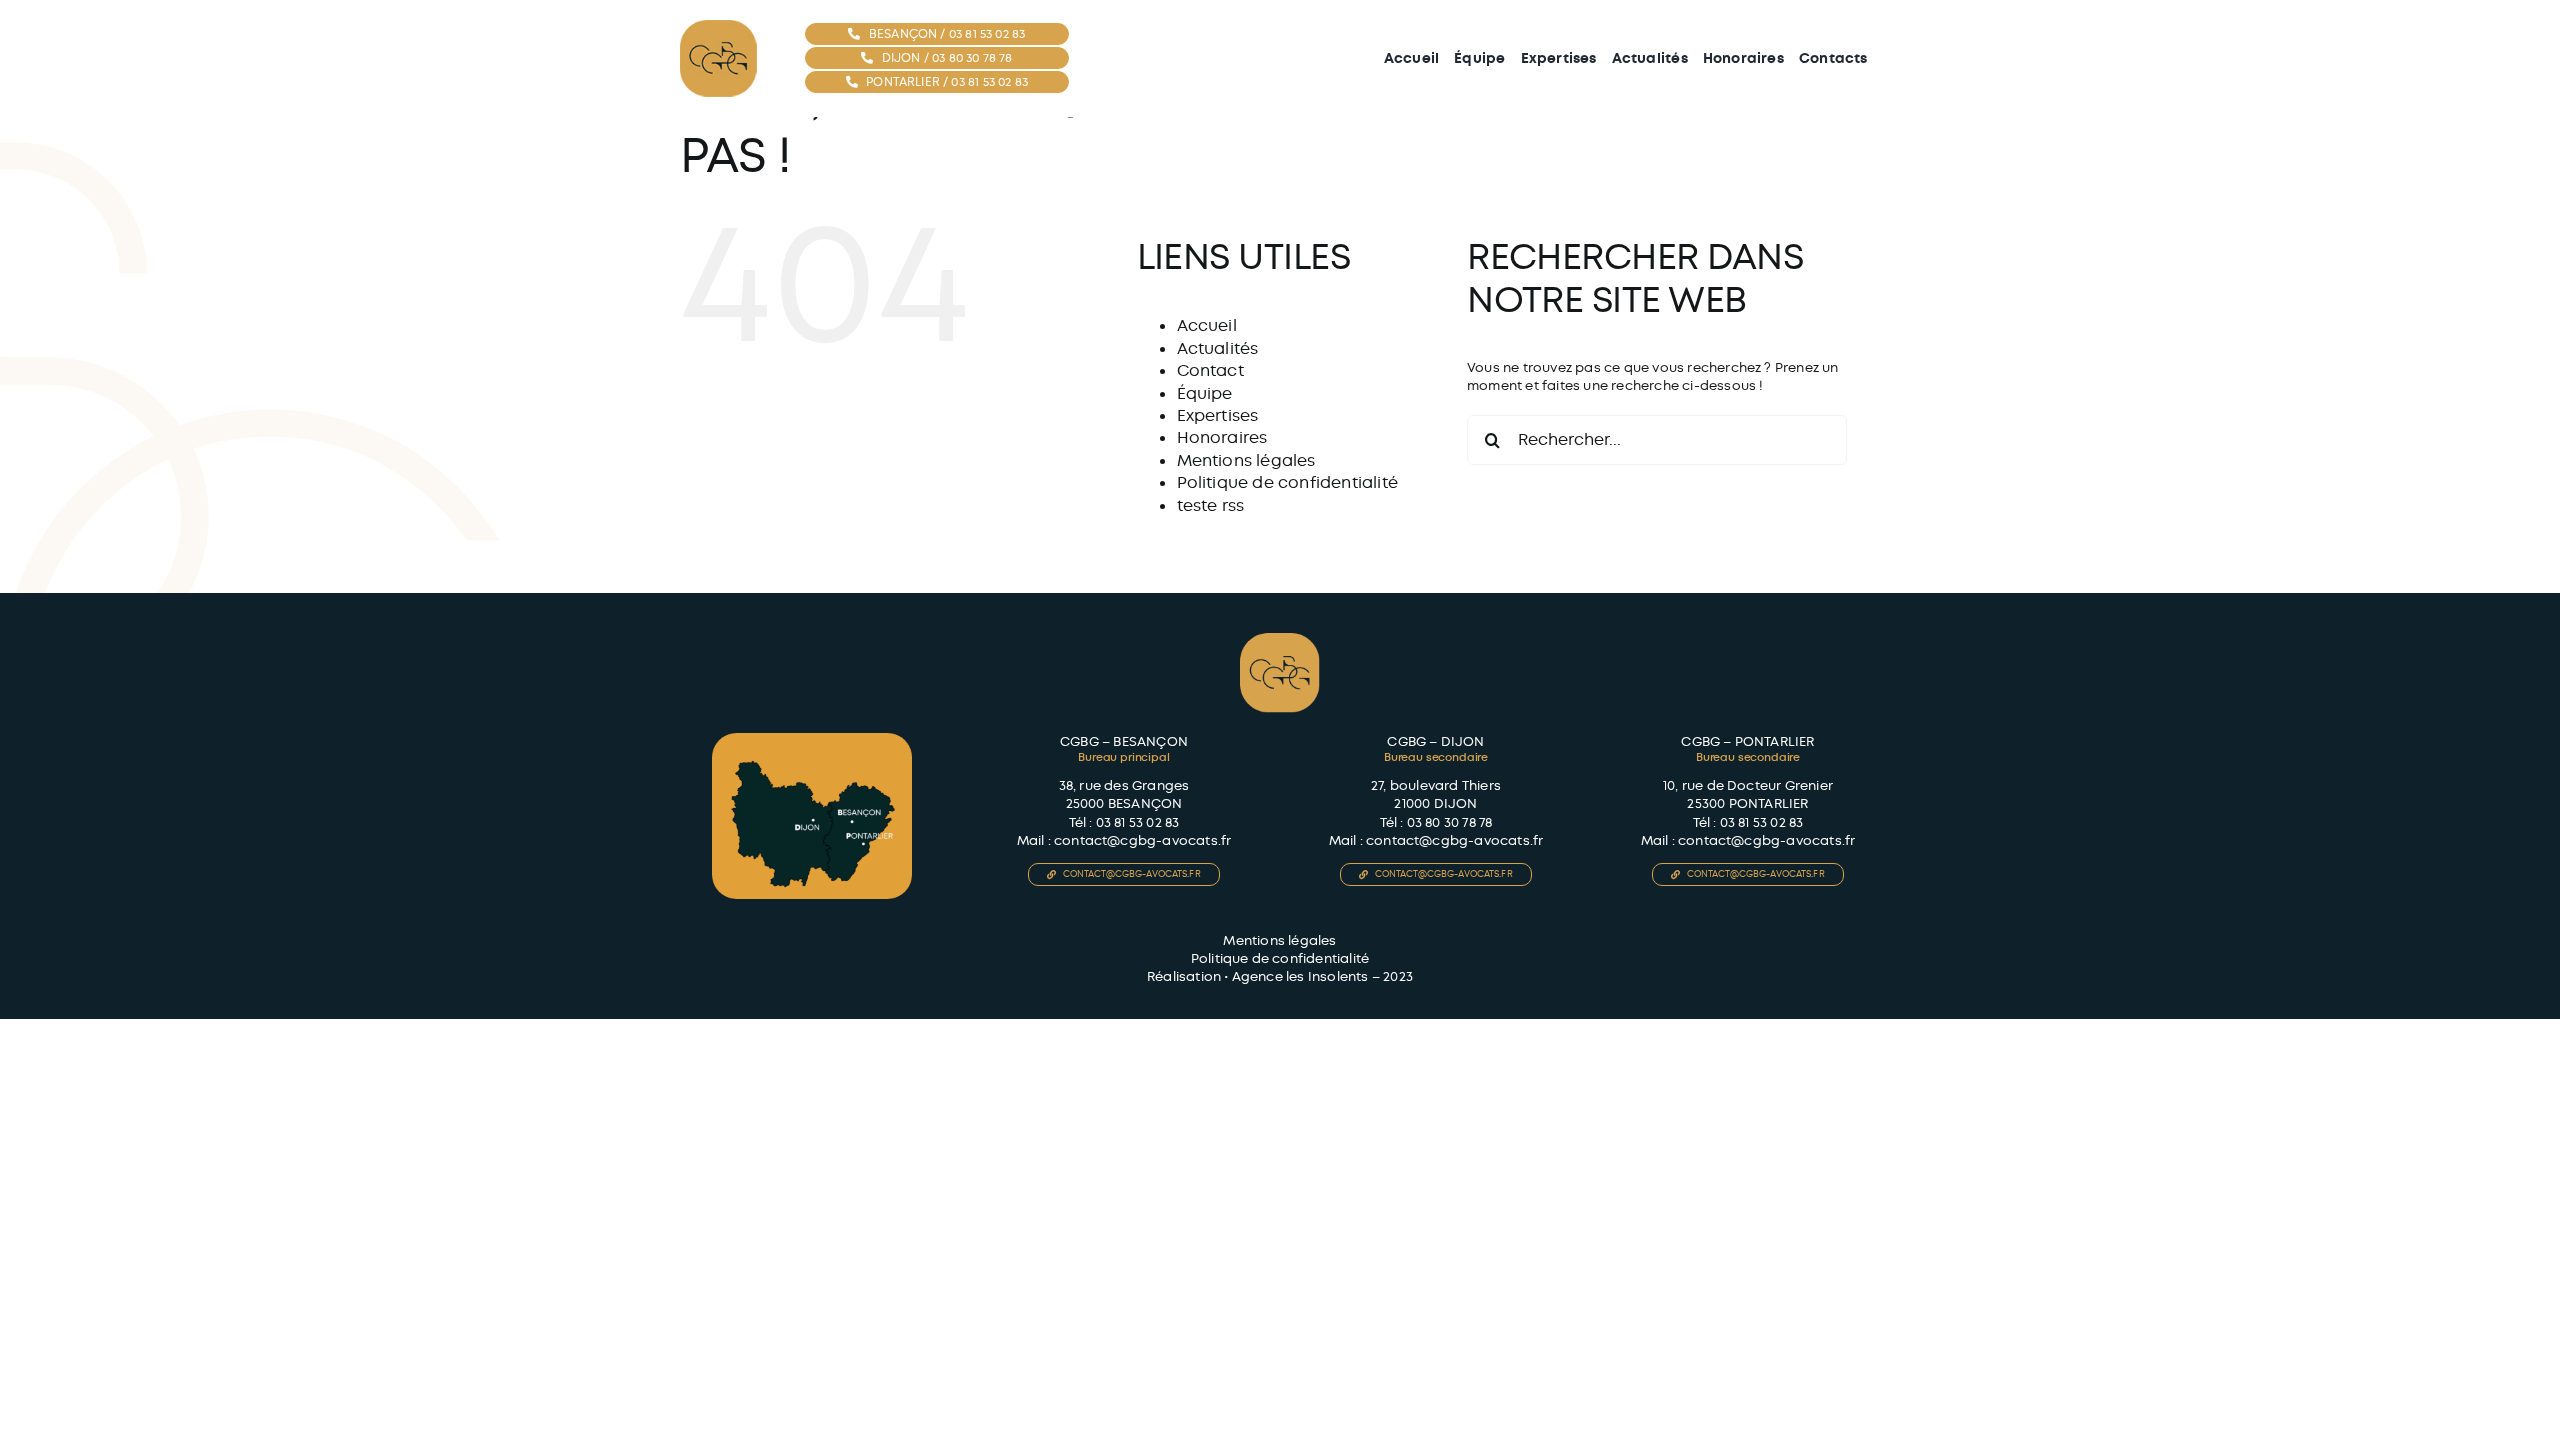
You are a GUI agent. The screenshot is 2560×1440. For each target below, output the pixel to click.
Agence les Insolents (1300, 976)
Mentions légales (1246, 460)
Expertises (1218, 415)
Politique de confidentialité (1287, 482)
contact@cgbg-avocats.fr (1143, 840)
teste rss (1211, 505)
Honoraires (1222, 437)
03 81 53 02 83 (1138, 822)
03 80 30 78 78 (1450, 822)
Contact (1210, 370)
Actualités (1218, 348)
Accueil (1207, 325)
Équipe (1205, 393)
